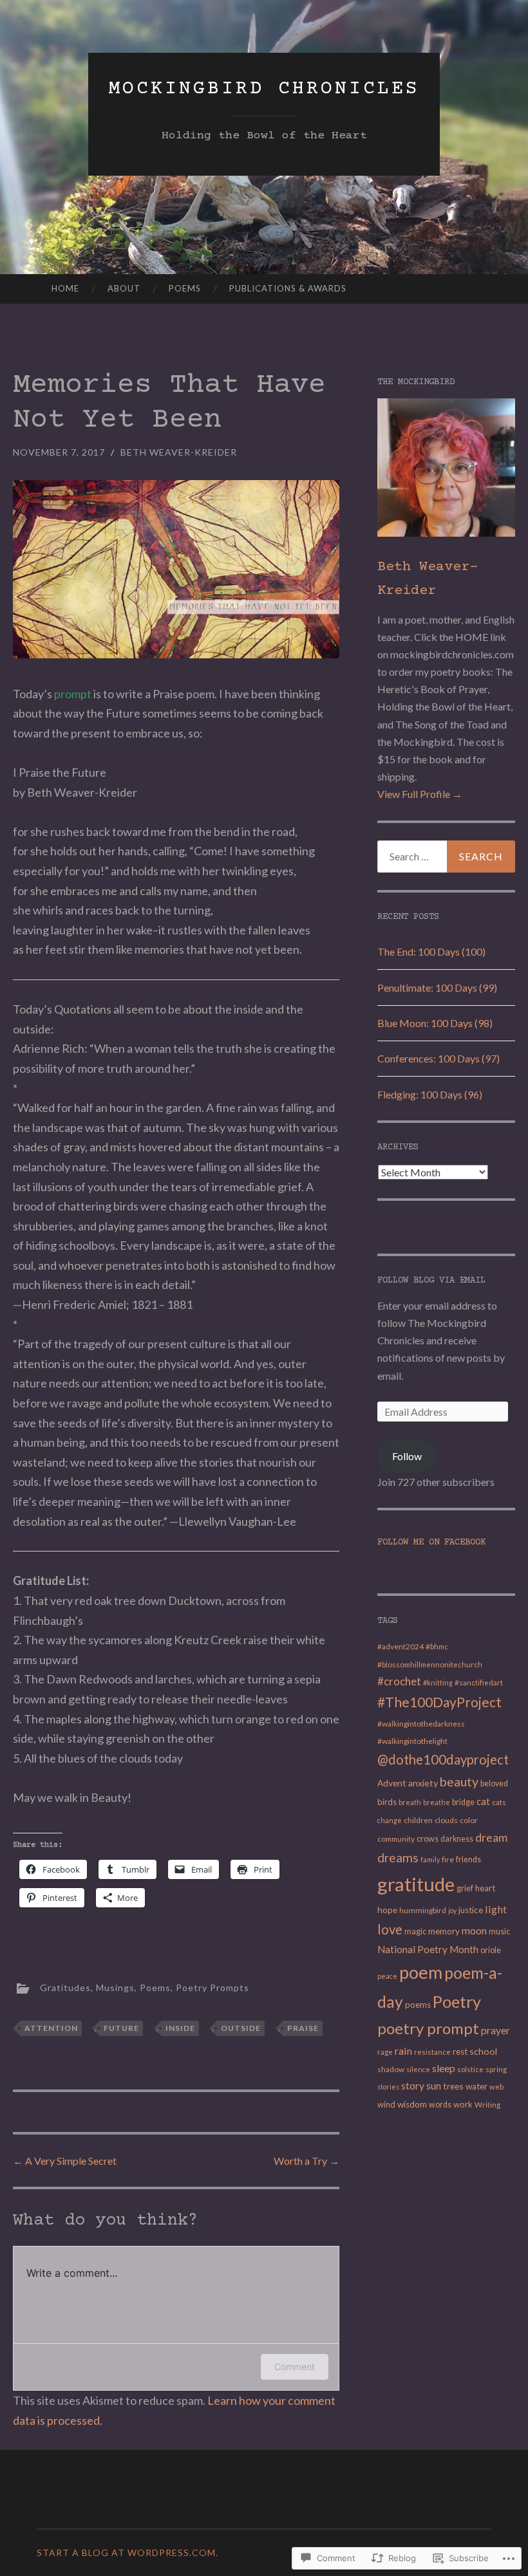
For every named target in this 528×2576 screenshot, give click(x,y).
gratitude (416, 1884)
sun (434, 2086)
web (496, 2087)
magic (415, 1932)
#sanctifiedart (479, 1682)
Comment (295, 2367)
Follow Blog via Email (431, 1281)
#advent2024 (401, 1646)
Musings (115, 1988)
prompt (73, 694)
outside (241, 2028)
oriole (491, 1950)
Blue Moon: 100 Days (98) (435, 1023)
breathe (437, 1802)
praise (303, 2028)
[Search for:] (447, 857)
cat (483, 1802)
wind (386, 2104)
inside (180, 2028)
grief (465, 1888)
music (499, 1932)
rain (403, 2051)
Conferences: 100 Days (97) (438, 1058)
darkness (457, 1839)
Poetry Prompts (212, 1988)
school (483, 2051)
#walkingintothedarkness (421, 1724)
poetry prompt (428, 2028)
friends (468, 1859)
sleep (444, 2068)
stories (388, 2087)
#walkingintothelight (412, 1741)
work (463, 2104)
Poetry (457, 2001)
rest (460, 2052)
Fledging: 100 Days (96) (430, 1094)
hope (387, 1910)
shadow (391, 2069)
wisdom (412, 2104)
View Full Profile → (420, 794)
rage (385, 2052)
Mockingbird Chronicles (264, 89)
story (413, 2085)
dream (491, 1837)
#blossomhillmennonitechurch (430, 1664)
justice (471, 1910)
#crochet (399, 1681)
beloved (494, 1784)
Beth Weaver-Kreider (179, 452)
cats (499, 1802)
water (476, 2086)
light (496, 1909)
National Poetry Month (428, 1949)
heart (485, 1888)
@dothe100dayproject (443, 1759)
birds (387, 1802)
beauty (459, 1782)
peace (387, 1976)
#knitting (438, 1682)
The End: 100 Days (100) (431, 951)
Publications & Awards (288, 288)
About (124, 288)
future (121, 2028)
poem (421, 1972)
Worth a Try (306, 2161)
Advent (392, 1783)
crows (428, 1839)
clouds (446, 1820)
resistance (432, 2052)
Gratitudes (65, 1988)
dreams (398, 1858)
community (396, 1839)
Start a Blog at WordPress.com (126, 2553)
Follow (407, 1456)
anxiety (423, 1783)
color (469, 1820)
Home (65, 288)
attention (51, 2028)
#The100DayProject (439, 1702)
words (440, 2105)
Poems (185, 288)
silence (418, 2069)
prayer (495, 2030)
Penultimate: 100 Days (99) (437, 987)
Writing (487, 2105)
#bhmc (437, 1646)
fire (448, 1859)
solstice (470, 2069)
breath (410, 1802)
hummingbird (423, 1910)
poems (418, 2005)
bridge (463, 1802)
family (430, 1859)
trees (453, 2086)
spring (496, 2069)
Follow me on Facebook (431, 1543)
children (418, 1820)
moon (474, 1931)
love (390, 1929)
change (390, 1820)
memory (444, 1931)
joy (452, 1910)
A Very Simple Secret (65, 2161)
